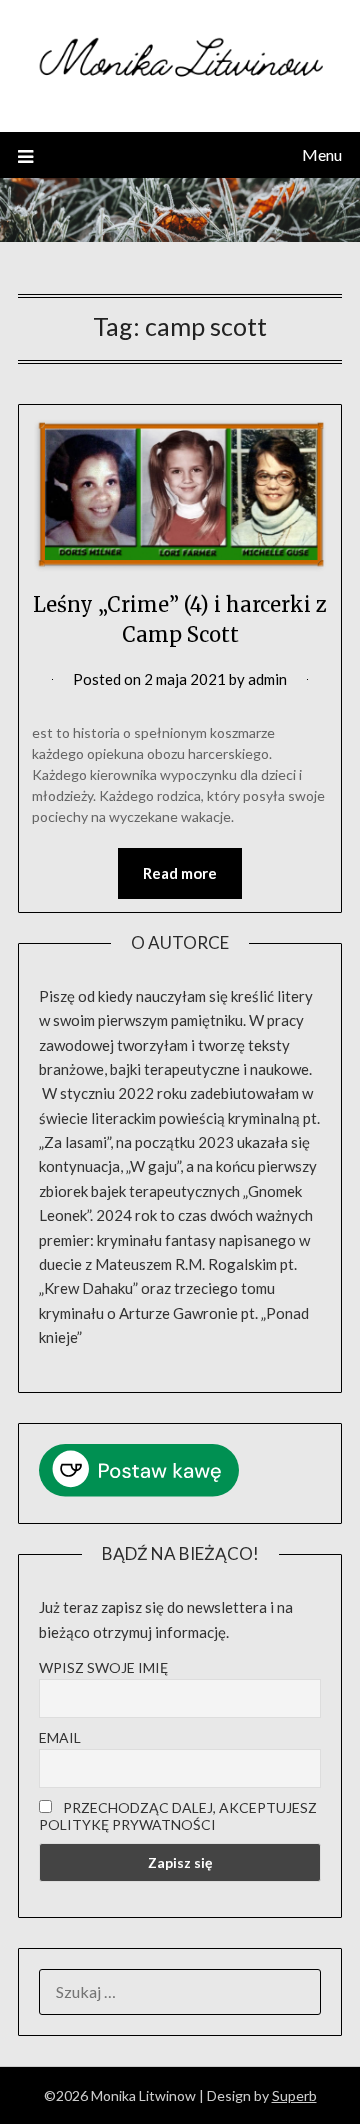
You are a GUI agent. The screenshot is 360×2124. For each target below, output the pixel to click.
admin (267, 679)
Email (60, 1737)
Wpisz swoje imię (103, 1667)
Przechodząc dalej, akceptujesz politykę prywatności (178, 1816)
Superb (294, 2095)
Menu (322, 154)
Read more (180, 873)
